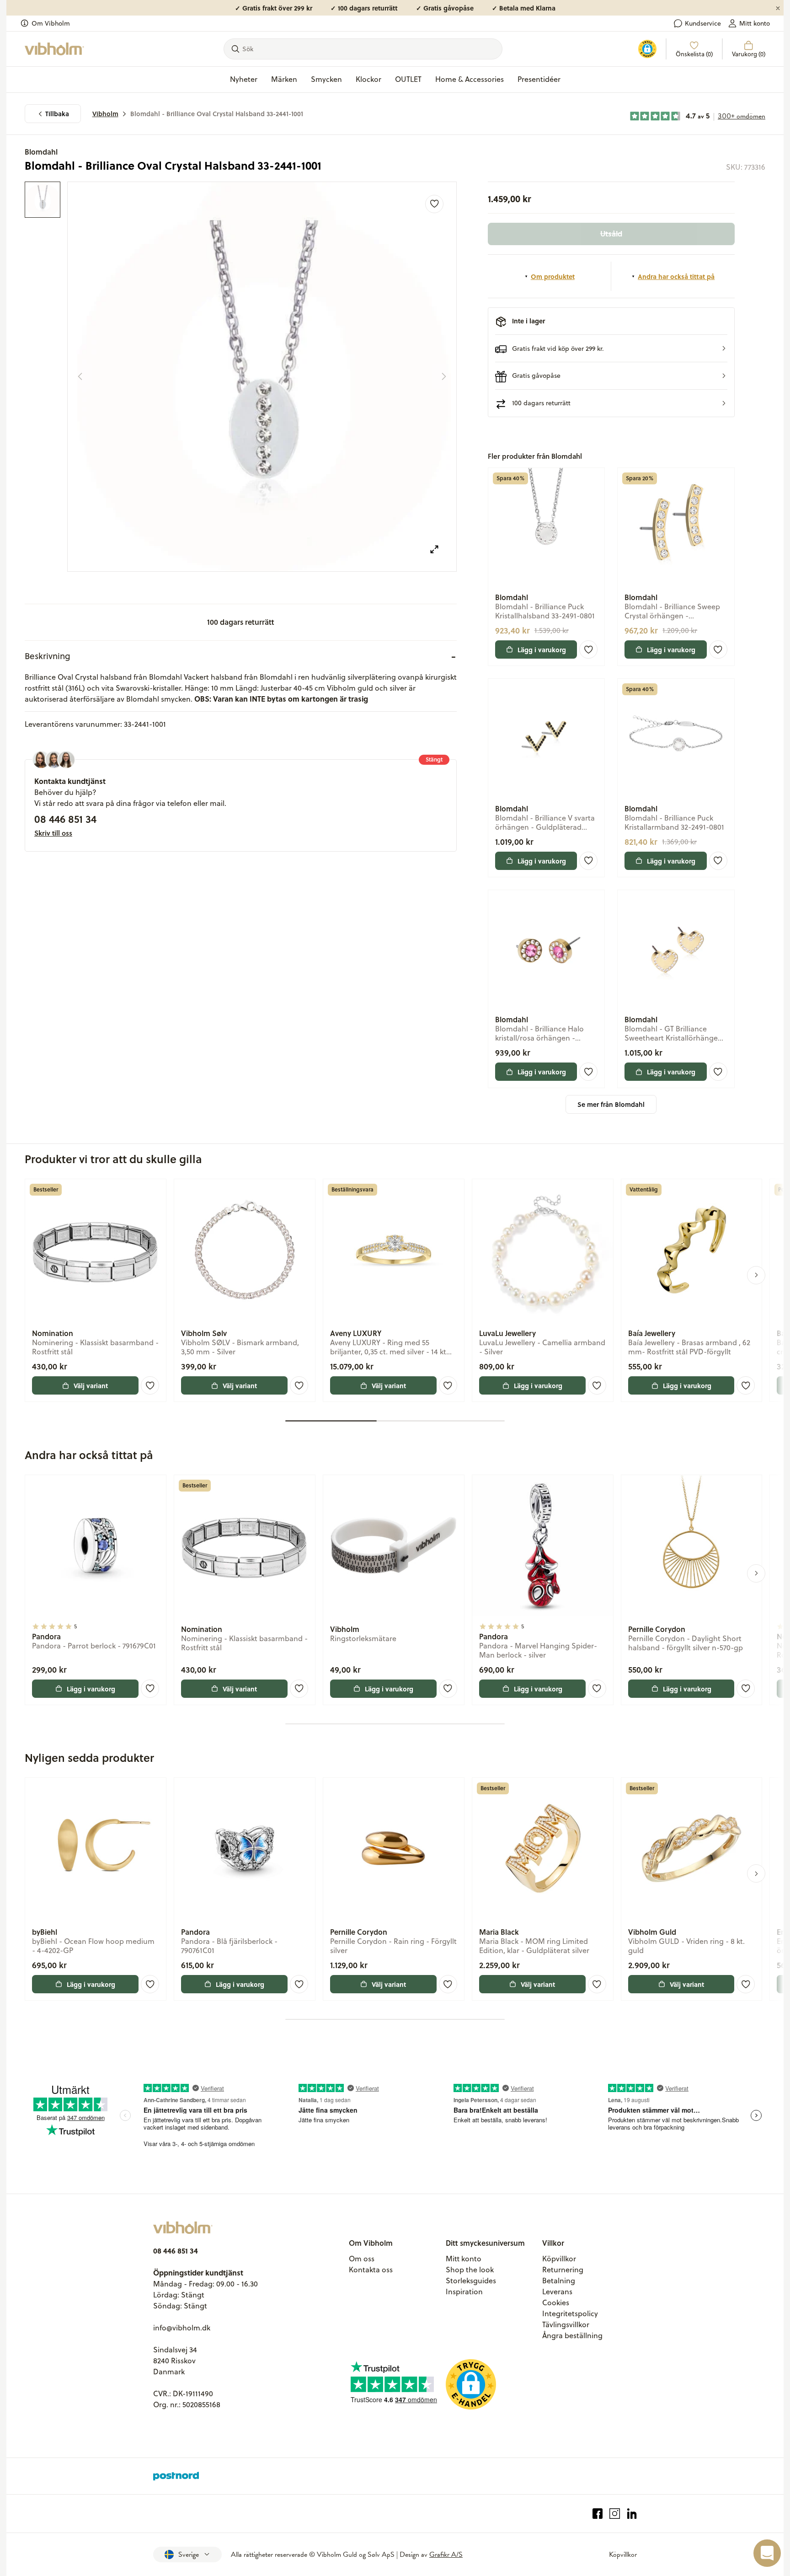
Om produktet (553, 276)
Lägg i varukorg (542, 649)
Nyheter (244, 79)
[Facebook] (598, 2514)
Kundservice (703, 23)
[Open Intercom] (767, 2553)
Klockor (368, 79)
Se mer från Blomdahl (611, 1104)
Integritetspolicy (570, 2313)
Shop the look (470, 2270)
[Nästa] (444, 376)
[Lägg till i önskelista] (434, 204)
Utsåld (611, 233)
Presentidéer (539, 79)
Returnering (563, 2270)
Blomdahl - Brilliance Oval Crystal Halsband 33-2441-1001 (217, 114)
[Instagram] (615, 2514)
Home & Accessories (470, 79)
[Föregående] (80, 376)
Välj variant (91, 1385)
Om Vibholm (51, 23)
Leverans (557, 2292)
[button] (611, 348)
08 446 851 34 (65, 819)
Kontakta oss (371, 2270)
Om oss (362, 2259)
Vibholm (105, 114)
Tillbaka (57, 114)
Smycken (326, 79)
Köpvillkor (559, 2259)
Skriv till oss (53, 833)
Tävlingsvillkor (566, 2324)
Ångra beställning (572, 2335)
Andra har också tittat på (676, 276)
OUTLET (408, 79)
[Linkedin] (632, 2514)
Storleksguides (471, 2281)
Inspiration (464, 2292)
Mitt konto (755, 23)
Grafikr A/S (446, 2555)
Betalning (559, 2281)
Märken (284, 79)
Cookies (556, 2302)
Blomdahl (41, 152)
